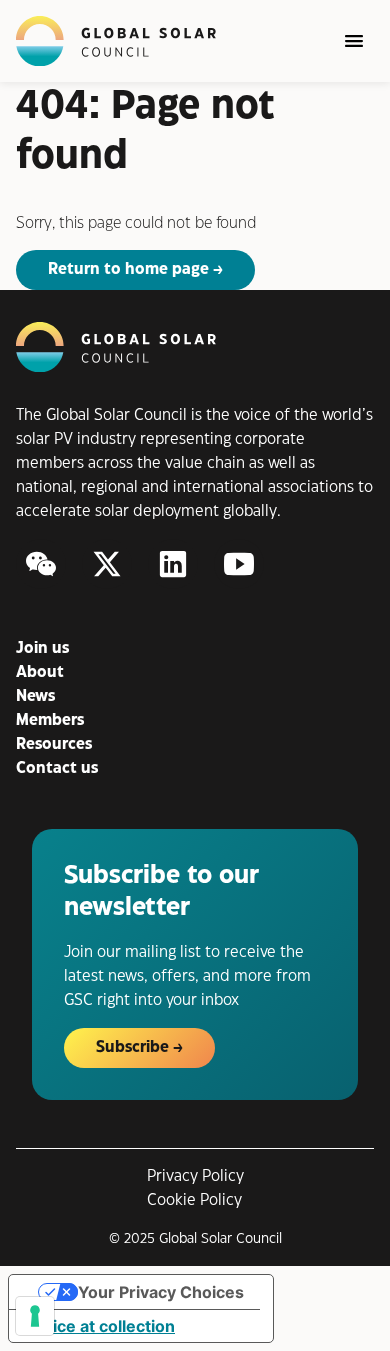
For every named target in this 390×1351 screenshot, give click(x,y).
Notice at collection (100, 1326)
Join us (42, 648)
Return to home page (128, 269)
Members (50, 720)
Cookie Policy (194, 1200)
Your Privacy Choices (161, 1292)
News (35, 696)
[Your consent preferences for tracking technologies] (35, 1316)
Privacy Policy (195, 1176)
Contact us (57, 768)
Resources (54, 744)
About (40, 672)
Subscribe (132, 1047)
